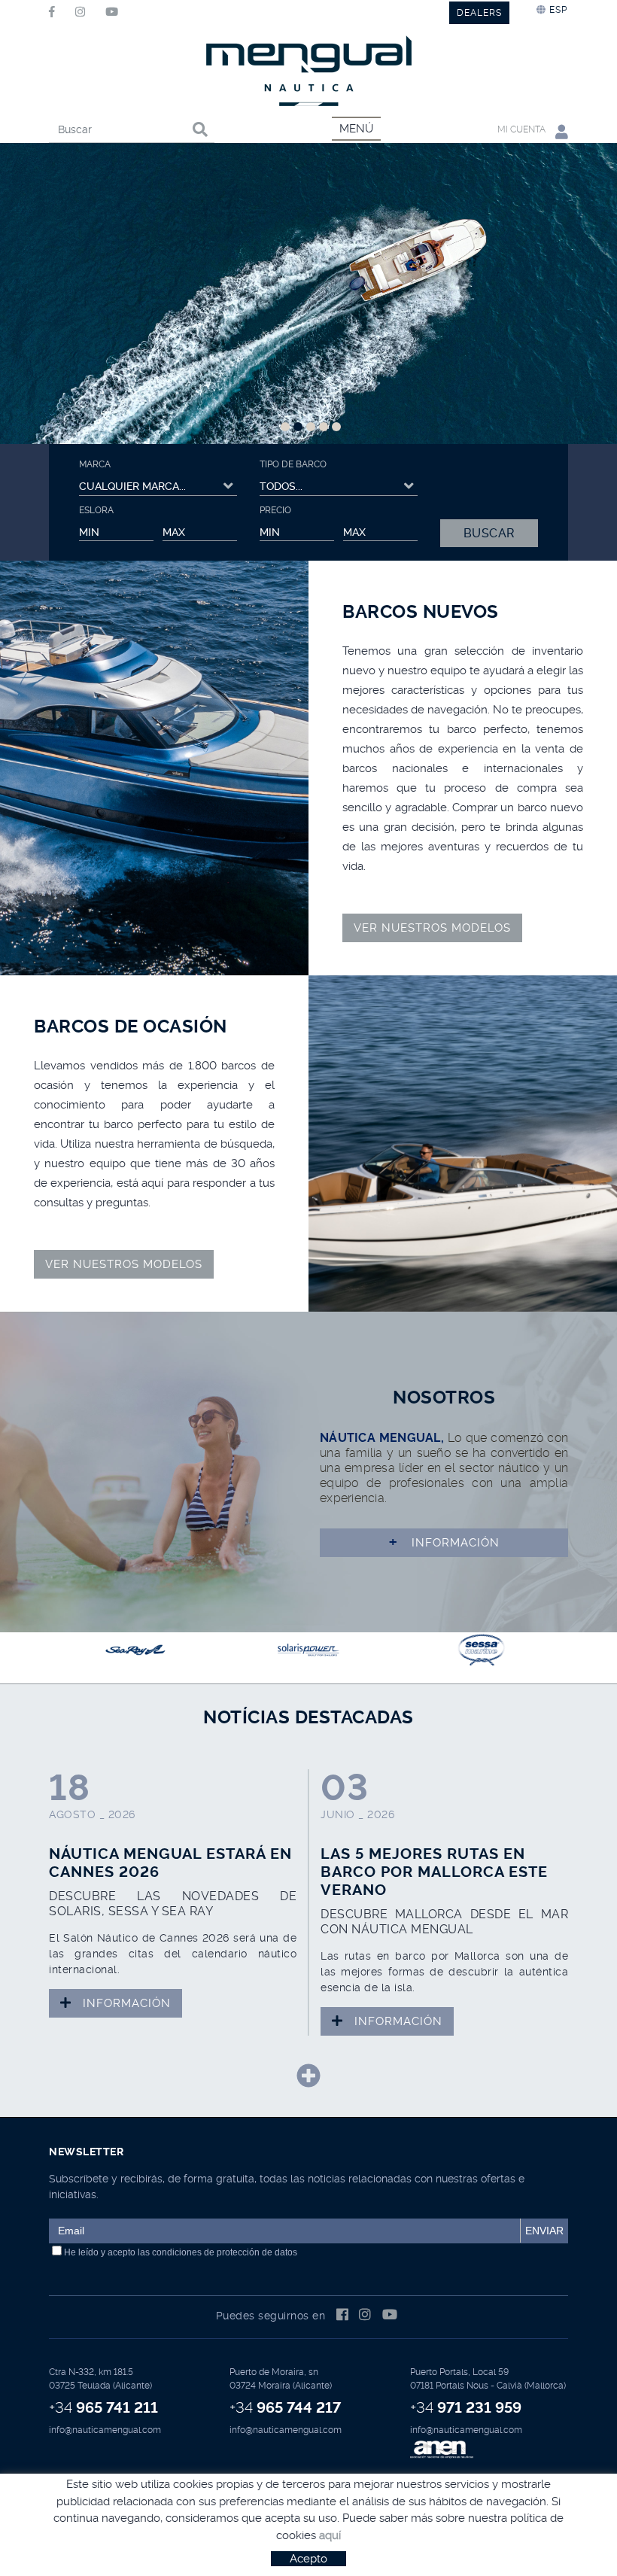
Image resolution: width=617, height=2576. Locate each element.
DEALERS (479, 13)
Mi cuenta (523, 129)
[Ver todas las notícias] (308, 2076)
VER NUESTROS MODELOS (432, 928)
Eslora (96, 510)
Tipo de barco (293, 464)
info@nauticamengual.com (105, 2430)
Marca (95, 464)
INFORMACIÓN (444, 1542)
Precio (275, 510)
